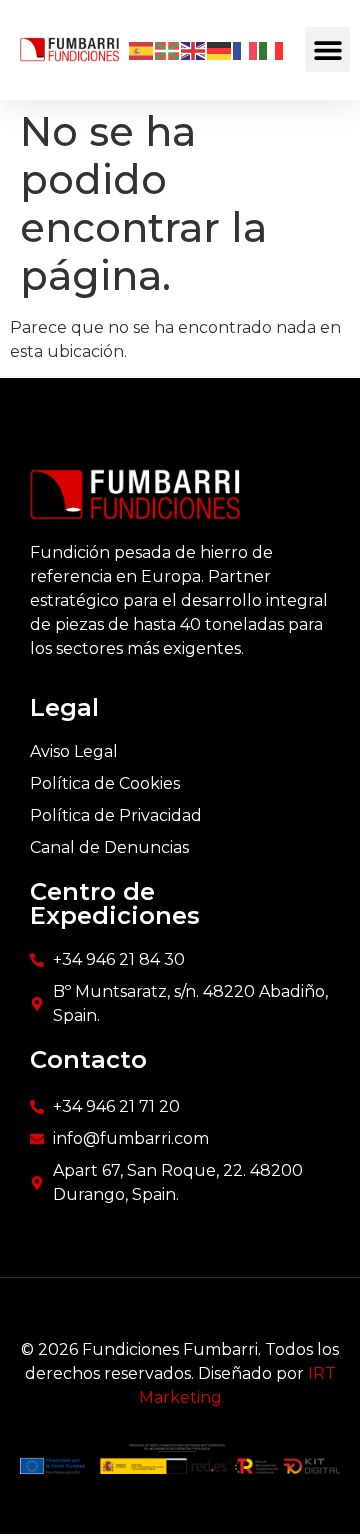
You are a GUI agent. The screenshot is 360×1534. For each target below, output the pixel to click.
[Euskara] (168, 50)
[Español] (142, 50)
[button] (327, 49)
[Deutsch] (220, 50)
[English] (194, 50)
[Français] (246, 50)
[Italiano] (272, 50)
